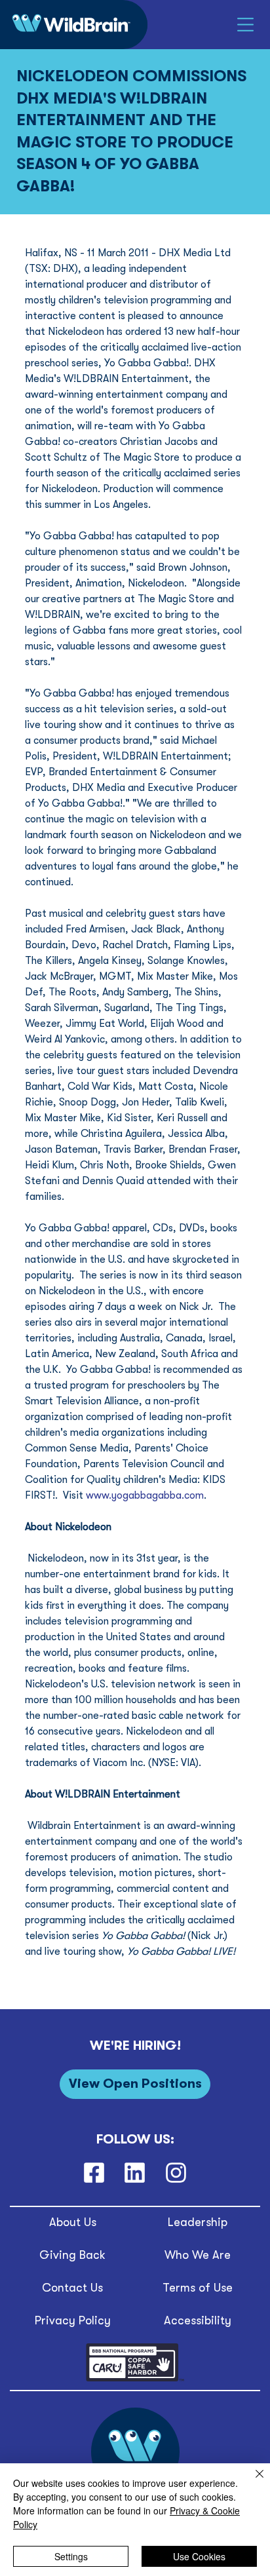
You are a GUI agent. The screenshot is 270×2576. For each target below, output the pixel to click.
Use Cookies (199, 2556)
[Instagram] (176, 2173)
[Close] (252, 2482)
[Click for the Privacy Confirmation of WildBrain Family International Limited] (135, 2379)
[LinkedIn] (135, 2173)
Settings (71, 2556)
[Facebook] (94, 2173)
